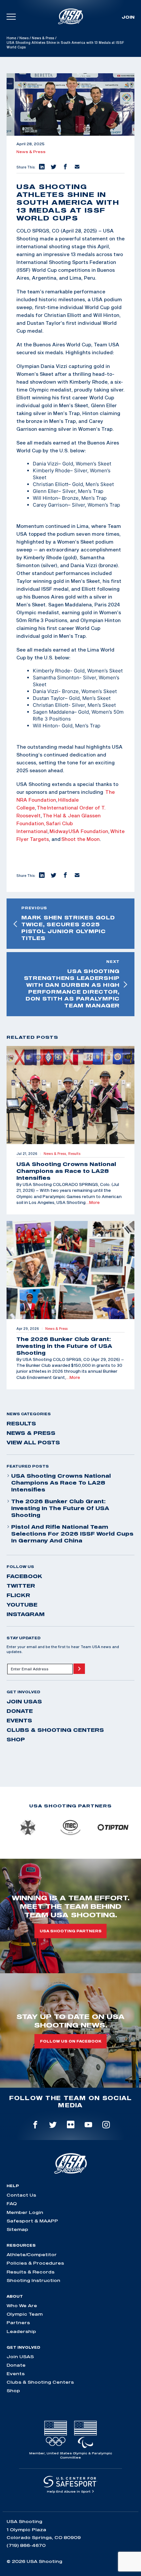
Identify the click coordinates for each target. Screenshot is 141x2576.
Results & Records (30, 2272)
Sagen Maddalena (53, 712)
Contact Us (21, 2195)
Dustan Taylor (49, 698)
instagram (26, 1614)
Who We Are (22, 2306)
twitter (21, 1586)
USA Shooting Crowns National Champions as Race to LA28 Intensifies (61, 1483)
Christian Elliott (50, 484)
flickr (18, 1595)
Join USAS (24, 1701)
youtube (22, 1605)
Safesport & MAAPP (32, 2221)
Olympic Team (25, 2314)
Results (21, 1423)
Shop (16, 1739)
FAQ (12, 2203)
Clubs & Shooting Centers (55, 1730)
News (24, 38)
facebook (24, 1576)
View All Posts (33, 1442)
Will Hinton (45, 498)
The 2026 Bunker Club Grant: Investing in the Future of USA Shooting (60, 1508)
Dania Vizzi (46, 464)
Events (19, 1720)
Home (11, 38)
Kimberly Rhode (51, 470)
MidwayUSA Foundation (79, 831)
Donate (20, 1711)
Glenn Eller (46, 491)
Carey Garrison (50, 505)
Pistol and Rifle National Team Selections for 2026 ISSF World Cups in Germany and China (72, 1534)
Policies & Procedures (35, 2263)
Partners (18, 2323)
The (41, 808)
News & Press (43, 38)
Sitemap (17, 2229)
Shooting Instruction (33, 2280)
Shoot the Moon (81, 839)
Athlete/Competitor (32, 2254)
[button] (41, 167)
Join (128, 17)
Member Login (25, 2212)
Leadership (21, 2331)
